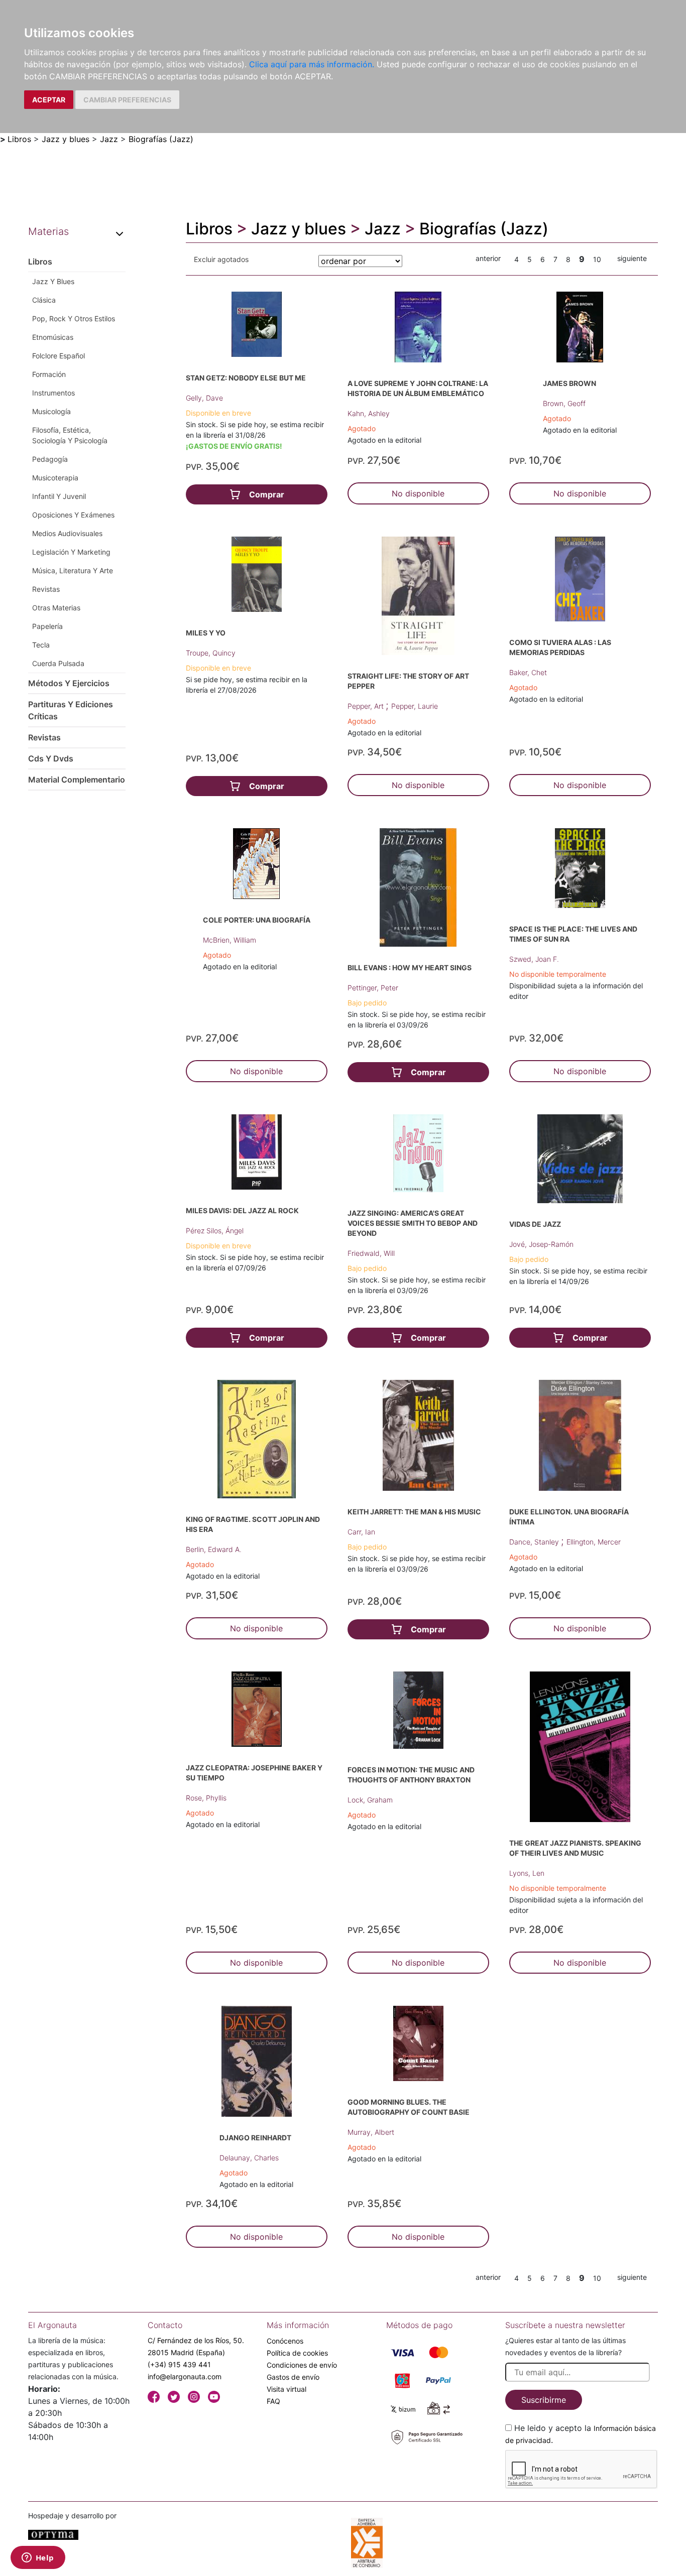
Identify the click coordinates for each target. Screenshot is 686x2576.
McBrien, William (230, 940)
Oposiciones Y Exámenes (73, 515)
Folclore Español (59, 356)
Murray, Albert (371, 2132)
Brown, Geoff (564, 403)
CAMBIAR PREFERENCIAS (127, 100)
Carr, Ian (361, 1532)
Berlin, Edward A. (214, 1549)
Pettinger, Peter (373, 988)
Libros (19, 139)
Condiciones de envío (302, 2365)
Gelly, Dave (204, 398)
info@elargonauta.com (185, 2376)
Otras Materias (56, 608)
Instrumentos (53, 393)
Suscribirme (544, 2400)
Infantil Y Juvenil (59, 496)
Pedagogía (50, 459)
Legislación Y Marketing (71, 552)
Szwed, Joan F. (534, 959)
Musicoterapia (55, 478)
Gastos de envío (293, 2377)
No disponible (418, 493)
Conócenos (285, 2341)
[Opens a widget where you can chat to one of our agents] (38, 2558)
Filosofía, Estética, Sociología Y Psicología (70, 435)
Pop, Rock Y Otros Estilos (74, 318)
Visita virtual (287, 2389)
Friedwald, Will (371, 1253)
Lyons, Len (527, 1873)
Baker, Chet (528, 672)
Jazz (109, 139)
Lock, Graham (370, 1800)
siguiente (632, 258)
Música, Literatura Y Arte (73, 570)
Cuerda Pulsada (58, 663)
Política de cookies (297, 2353)
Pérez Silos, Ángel (215, 1231)
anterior (488, 258)
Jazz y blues (66, 139)
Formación (49, 374)
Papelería (47, 626)
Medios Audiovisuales (67, 533)
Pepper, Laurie (415, 706)
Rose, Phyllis (206, 1798)
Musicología (51, 411)
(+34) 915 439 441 (179, 2364)
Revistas (46, 589)
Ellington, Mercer (594, 1542)
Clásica (44, 300)
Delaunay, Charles (249, 2158)
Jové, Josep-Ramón (541, 1244)
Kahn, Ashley (369, 413)
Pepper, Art (367, 706)
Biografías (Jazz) (161, 139)
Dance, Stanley (535, 1542)
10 (597, 259)
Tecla (41, 645)
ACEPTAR (49, 100)
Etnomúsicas (53, 337)
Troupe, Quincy (211, 653)
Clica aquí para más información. (312, 64)
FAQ (273, 2401)
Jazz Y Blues (53, 281)
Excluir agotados (221, 259)
